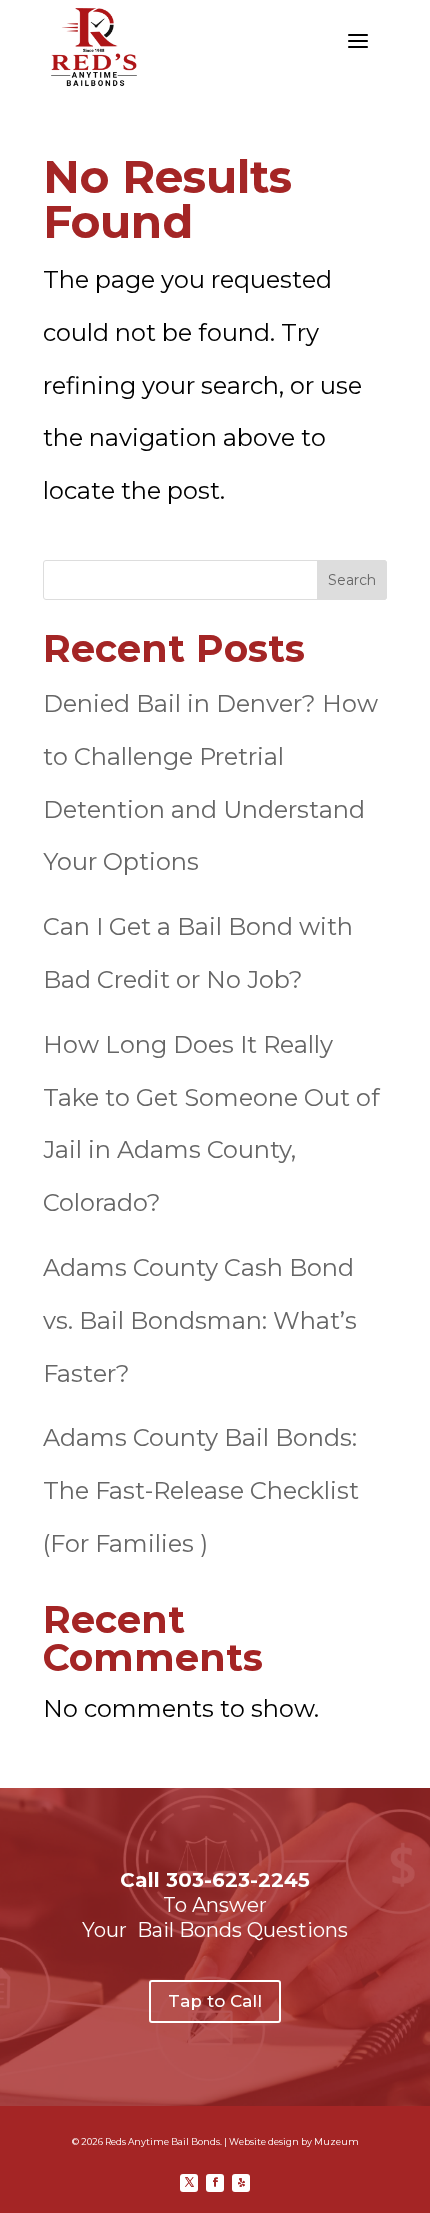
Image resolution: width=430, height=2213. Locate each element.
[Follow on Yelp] (241, 2183)
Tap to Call (215, 2001)
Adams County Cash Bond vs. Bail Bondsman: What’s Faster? (200, 1320)
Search (352, 580)
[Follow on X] (189, 2183)
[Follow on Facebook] (215, 2183)
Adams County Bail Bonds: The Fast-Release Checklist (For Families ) (201, 1490)
